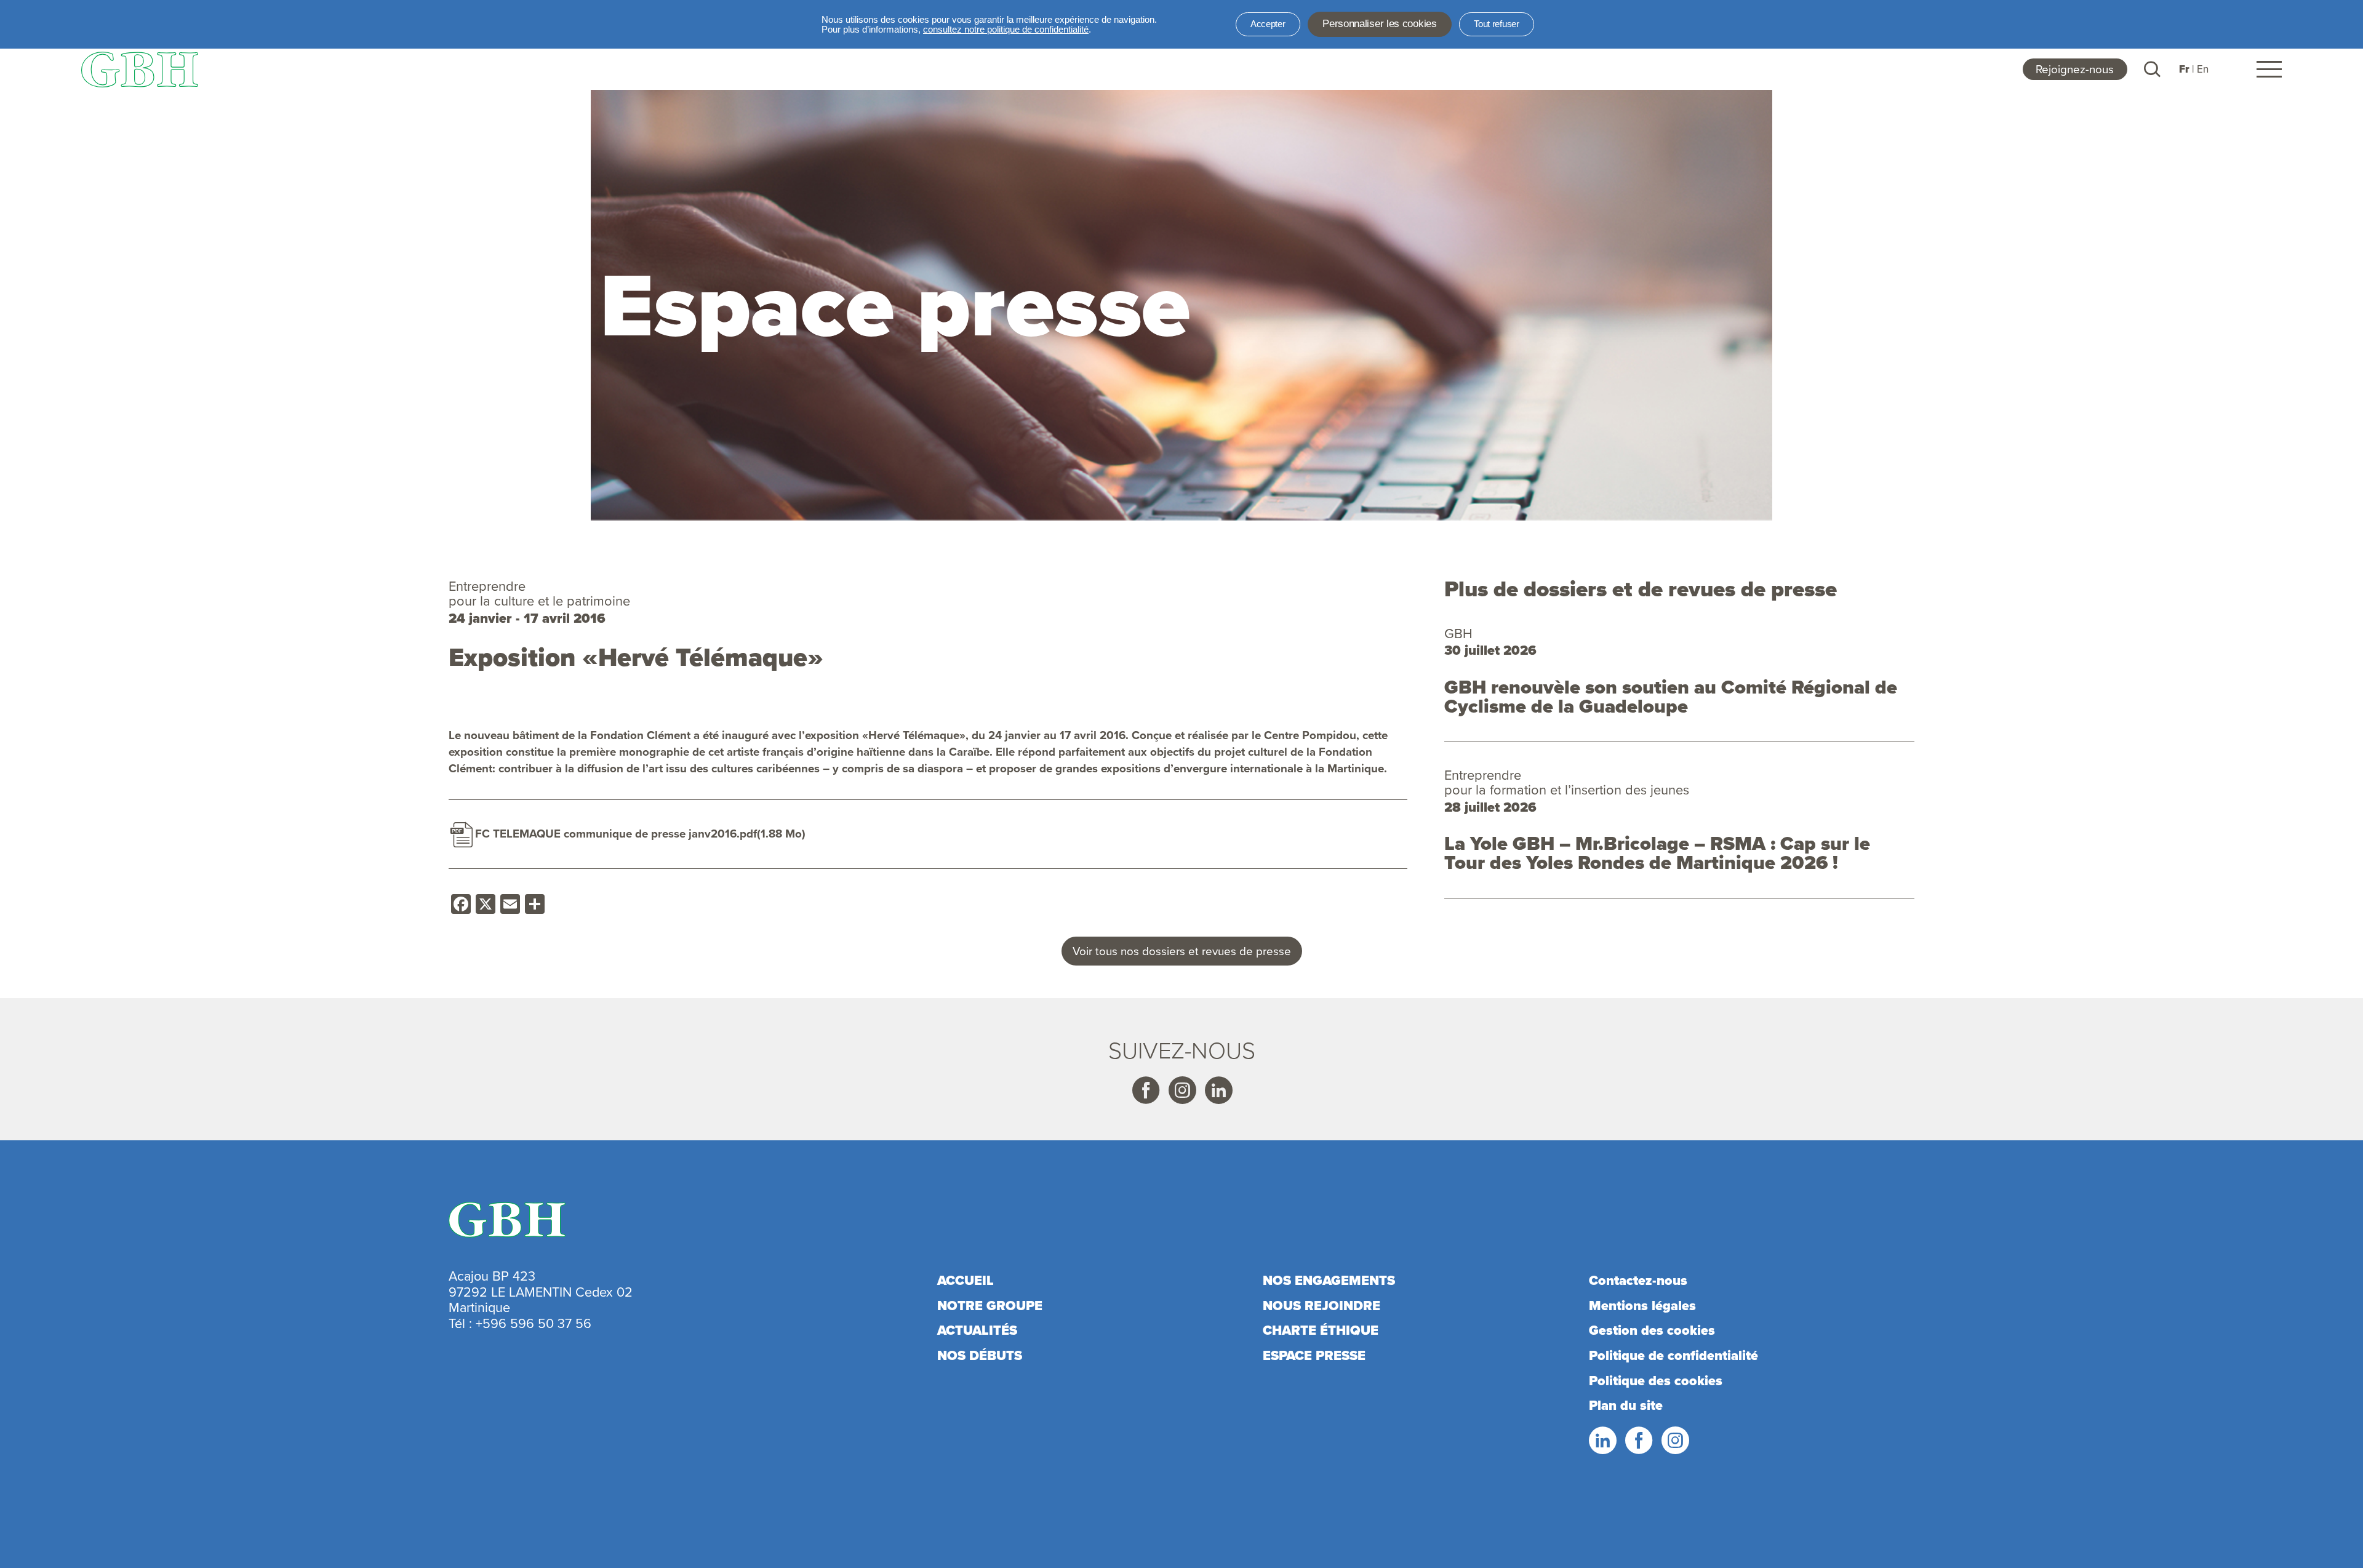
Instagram (1181, 1090)
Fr (2184, 69)
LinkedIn (1602, 1441)
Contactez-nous (1638, 1281)
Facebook (1145, 1090)
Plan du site (1626, 1406)
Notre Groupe (990, 1306)
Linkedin (1218, 1090)
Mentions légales (1642, 1306)
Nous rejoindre (1321, 1306)
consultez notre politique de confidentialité (1006, 30)
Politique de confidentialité (1673, 1356)
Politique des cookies (1656, 1381)
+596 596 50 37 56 (534, 1323)
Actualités (977, 1330)
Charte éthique (1321, 1330)
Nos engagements (1329, 1281)
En (2203, 69)
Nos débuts (980, 1356)
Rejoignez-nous (2075, 69)
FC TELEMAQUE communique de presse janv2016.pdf (616, 834)
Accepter (1268, 24)
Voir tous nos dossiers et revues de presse (1182, 951)
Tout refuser (1496, 24)
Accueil (966, 1281)
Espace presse (1314, 1356)
